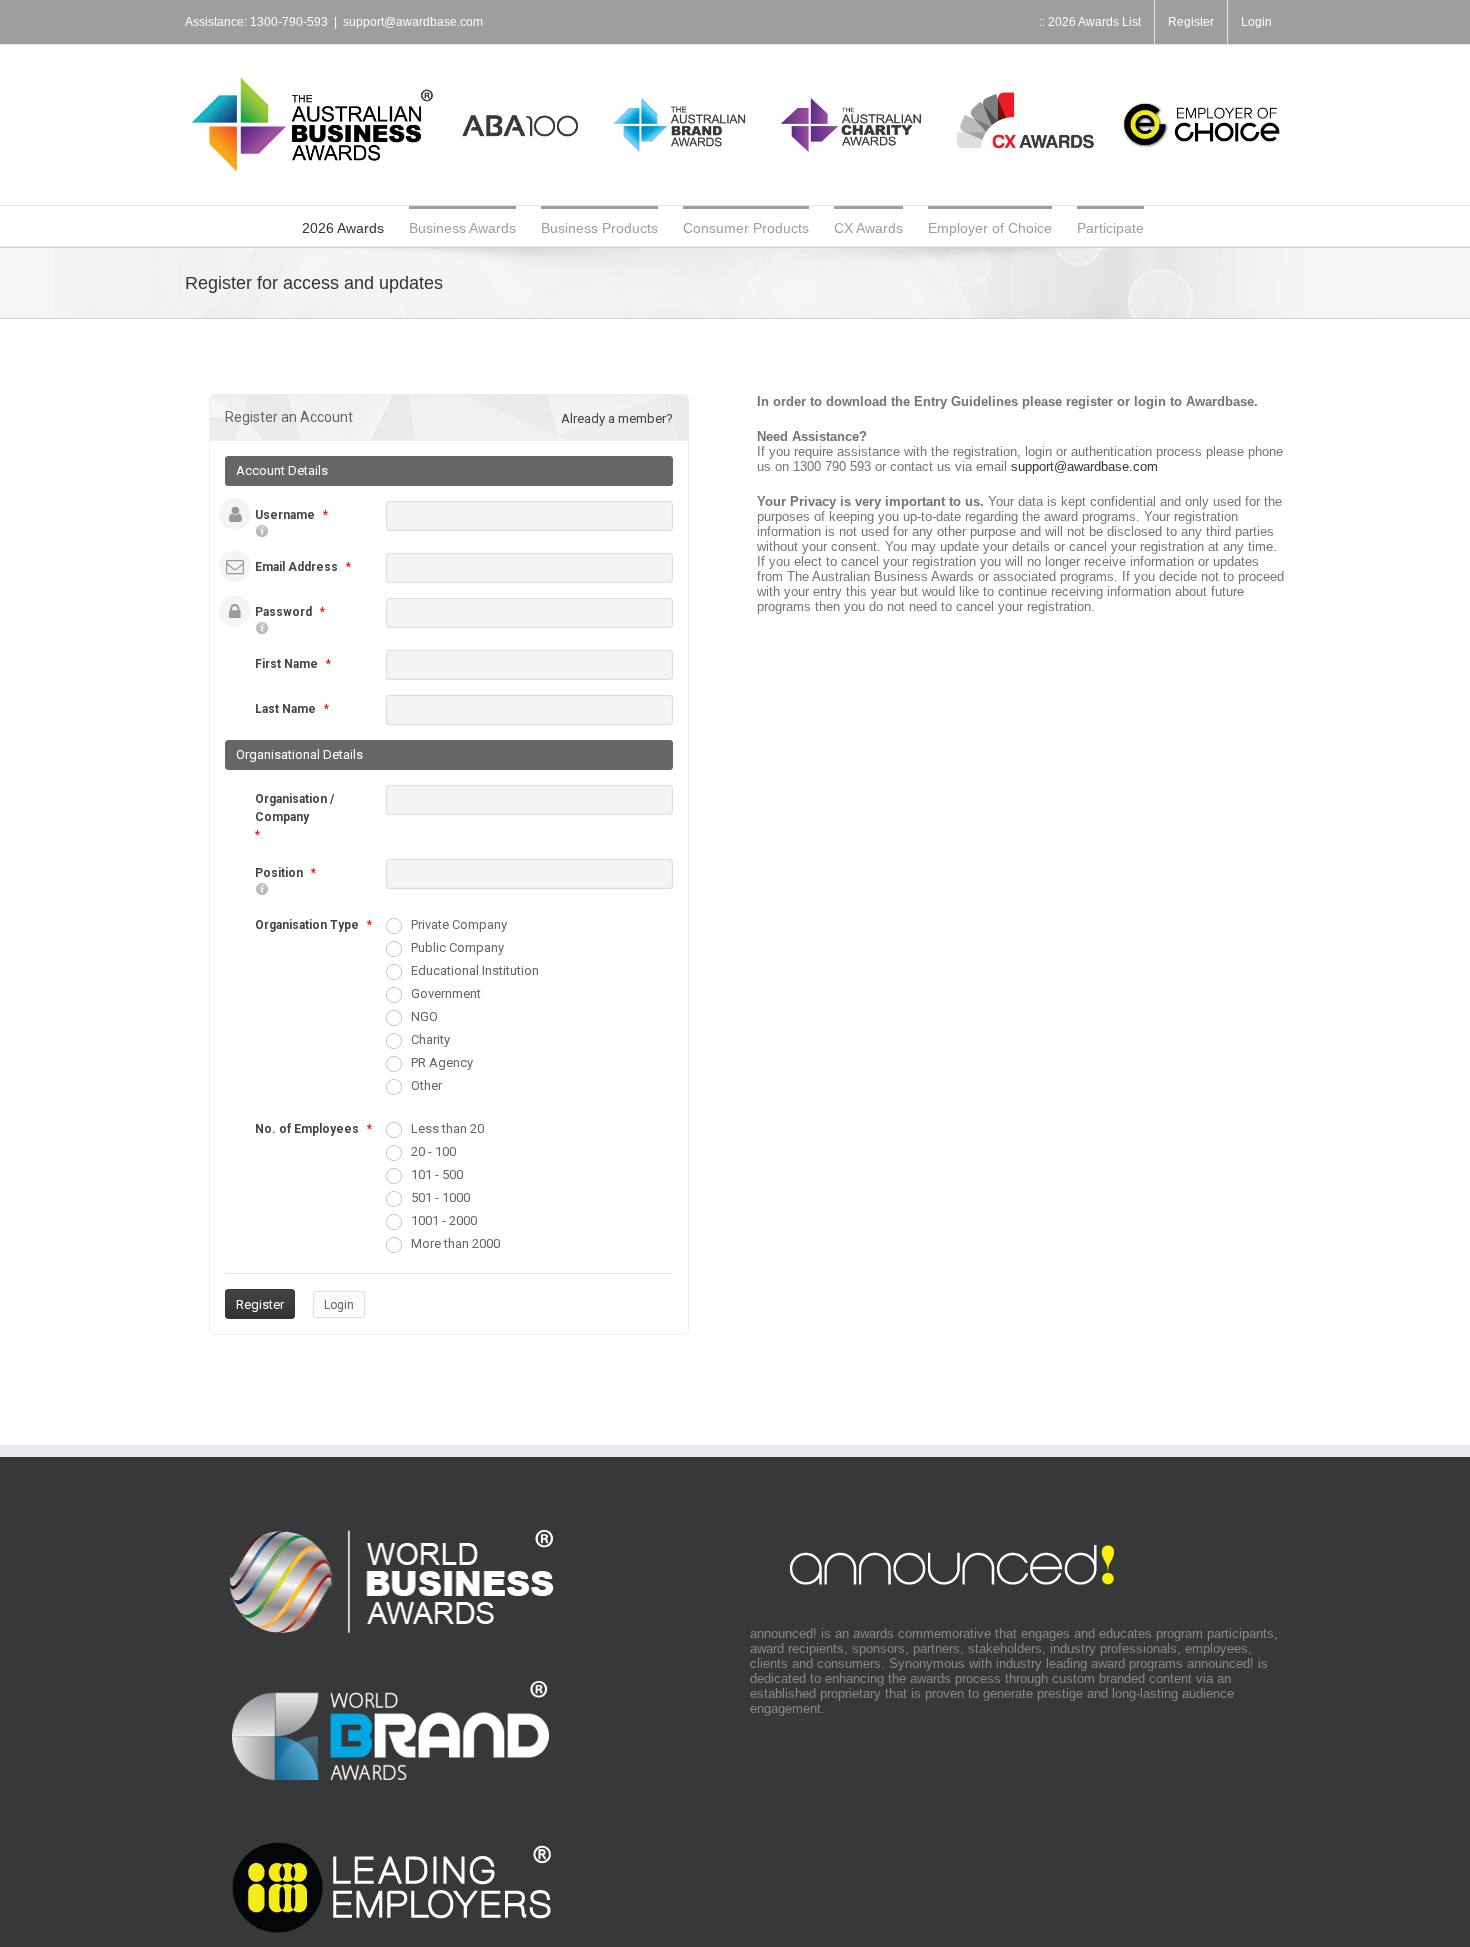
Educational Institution (475, 970)
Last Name (285, 709)
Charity (430, 1039)
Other (426, 1085)
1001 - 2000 (444, 1220)
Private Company (459, 924)
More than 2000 (455, 1243)
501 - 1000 (440, 1197)
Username (285, 515)
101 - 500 (437, 1174)
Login (339, 1305)
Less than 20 (447, 1128)
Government (446, 993)
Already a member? (617, 418)
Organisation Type (307, 925)
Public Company (457, 947)
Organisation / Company (294, 808)
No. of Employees (307, 1129)
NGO (424, 1016)
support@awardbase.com (413, 22)
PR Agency (442, 1062)
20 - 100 (433, 1151)
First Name (286, 664)
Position (279, 873)
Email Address (296, 567)
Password (283, 612)
